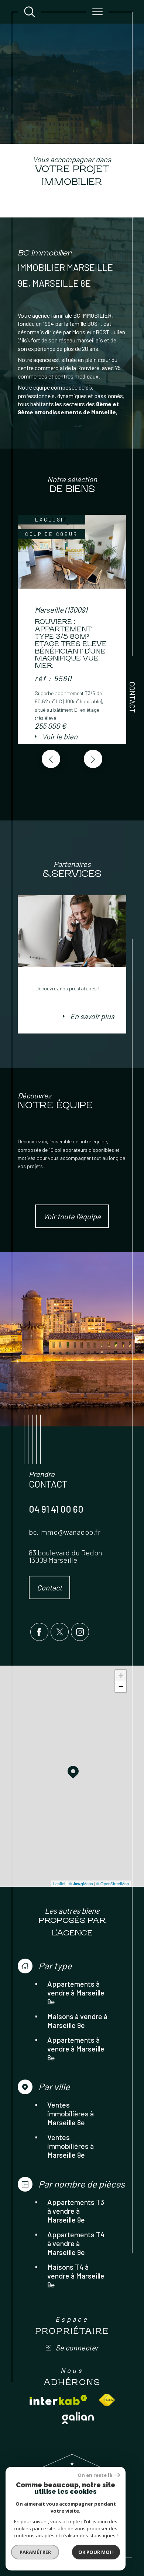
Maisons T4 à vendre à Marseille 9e (76, 2276)
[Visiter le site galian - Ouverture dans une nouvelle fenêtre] (78, 2418)
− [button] (121, 1686)
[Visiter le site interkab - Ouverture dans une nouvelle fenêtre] (58, 2400)
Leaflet (59, 1883)
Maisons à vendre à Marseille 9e (77, 2021)
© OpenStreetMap (113, 1883)
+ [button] (121, 1675)
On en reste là (95, 2475)
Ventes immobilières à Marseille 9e (71, 2146)
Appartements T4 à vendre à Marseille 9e (76, 2243)
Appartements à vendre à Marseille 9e (76, 1993)
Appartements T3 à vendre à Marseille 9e (76, 2211)
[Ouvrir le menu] (97, 12)
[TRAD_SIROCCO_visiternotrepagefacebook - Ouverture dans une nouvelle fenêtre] (39, 1632)
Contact (133, 697)
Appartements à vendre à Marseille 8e (76, 2049)
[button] (93, 759)
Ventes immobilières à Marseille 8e (71, 2113)
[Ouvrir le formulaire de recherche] (30, 12)
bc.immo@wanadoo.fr (65, 1532)
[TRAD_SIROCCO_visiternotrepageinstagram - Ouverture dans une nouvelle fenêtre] (80, 1632)
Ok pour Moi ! (96, 2552)
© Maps (81, 1883)
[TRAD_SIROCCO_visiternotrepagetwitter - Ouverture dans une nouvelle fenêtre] (60, 1632)
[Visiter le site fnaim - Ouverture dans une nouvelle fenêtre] (107, 2400)
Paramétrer (35, 2552)
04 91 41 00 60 (56, 1509)
